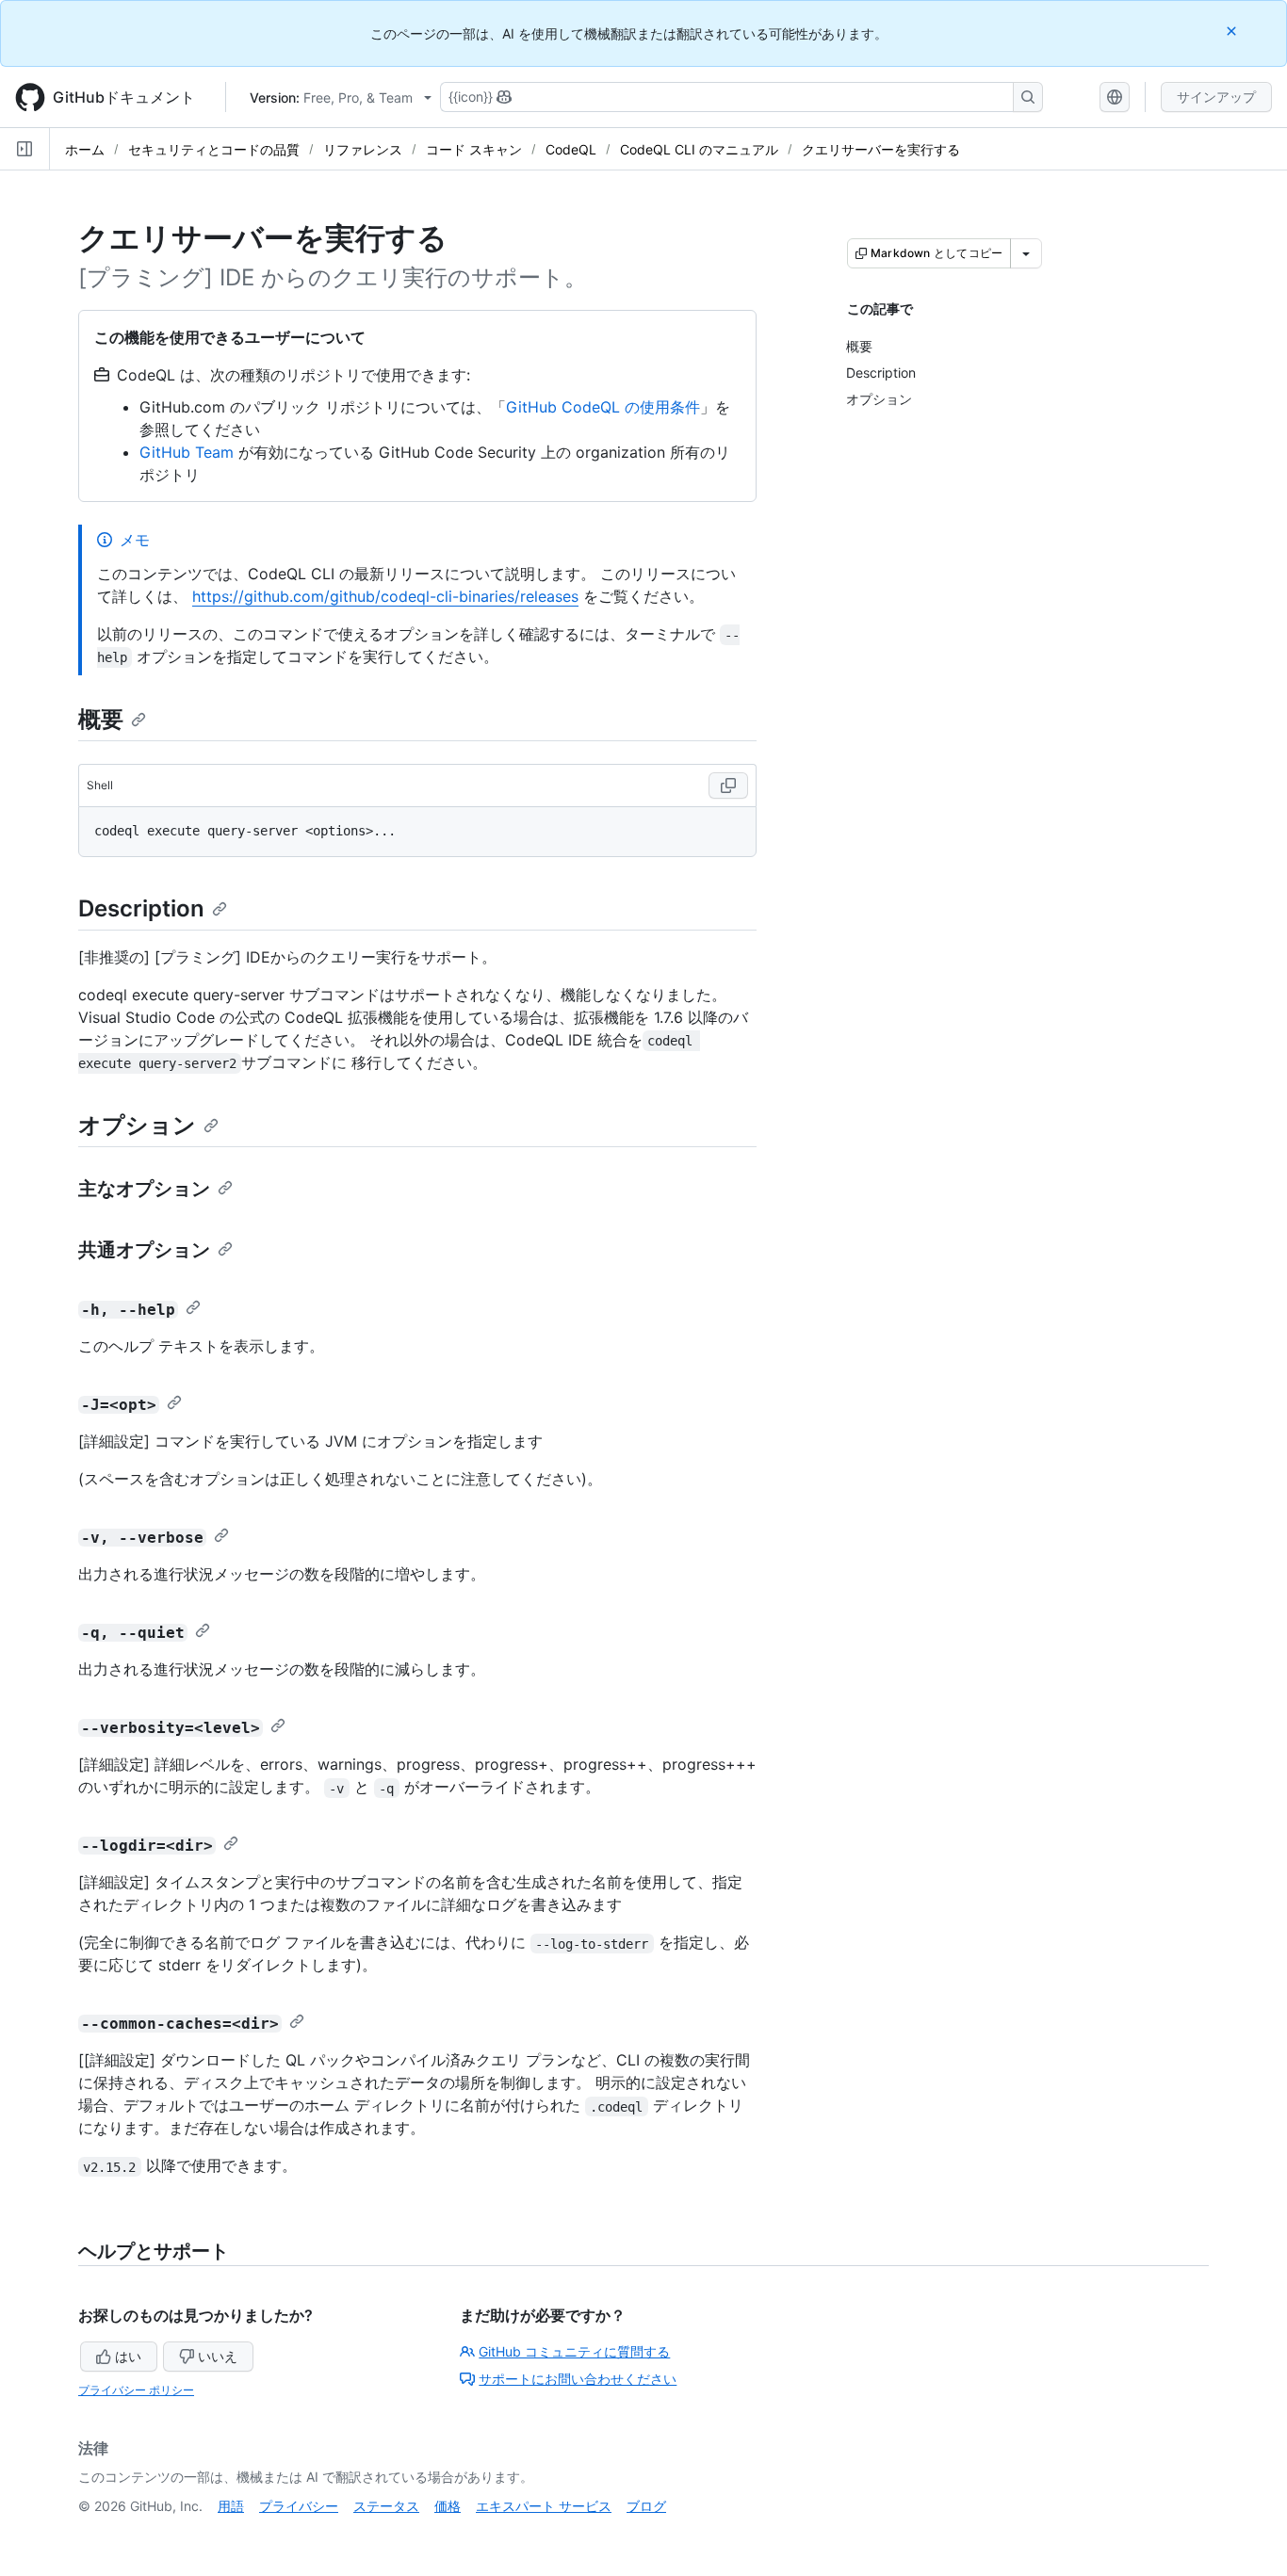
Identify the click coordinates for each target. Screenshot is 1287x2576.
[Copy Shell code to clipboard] (728, 786)
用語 (231, 2506)
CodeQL (571, 149)
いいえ (218, 2356)
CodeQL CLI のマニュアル (699, 149)
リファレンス (363, 149)
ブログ (646, 2506)
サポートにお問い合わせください (578, 2379)
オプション (137, 1125)
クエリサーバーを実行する (881, 149)
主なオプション (144, 1189)
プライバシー (299, 2506)
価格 (448, 2506)
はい (128, 2356)
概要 (101, 719)
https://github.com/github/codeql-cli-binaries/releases (385, 596)
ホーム (85, 149)
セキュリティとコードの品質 (214, 149)
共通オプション (144, 1250)
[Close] (1233, 31)
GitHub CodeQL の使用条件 (603, 407)
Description (141, 908)
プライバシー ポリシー (136, 2390)
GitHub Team (187, 452)
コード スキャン (474, 149)
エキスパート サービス (544, 2506)
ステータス (386, 2506)
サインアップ (1216, 97)
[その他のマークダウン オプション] (1026, 253)
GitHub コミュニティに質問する (574, 2351)
